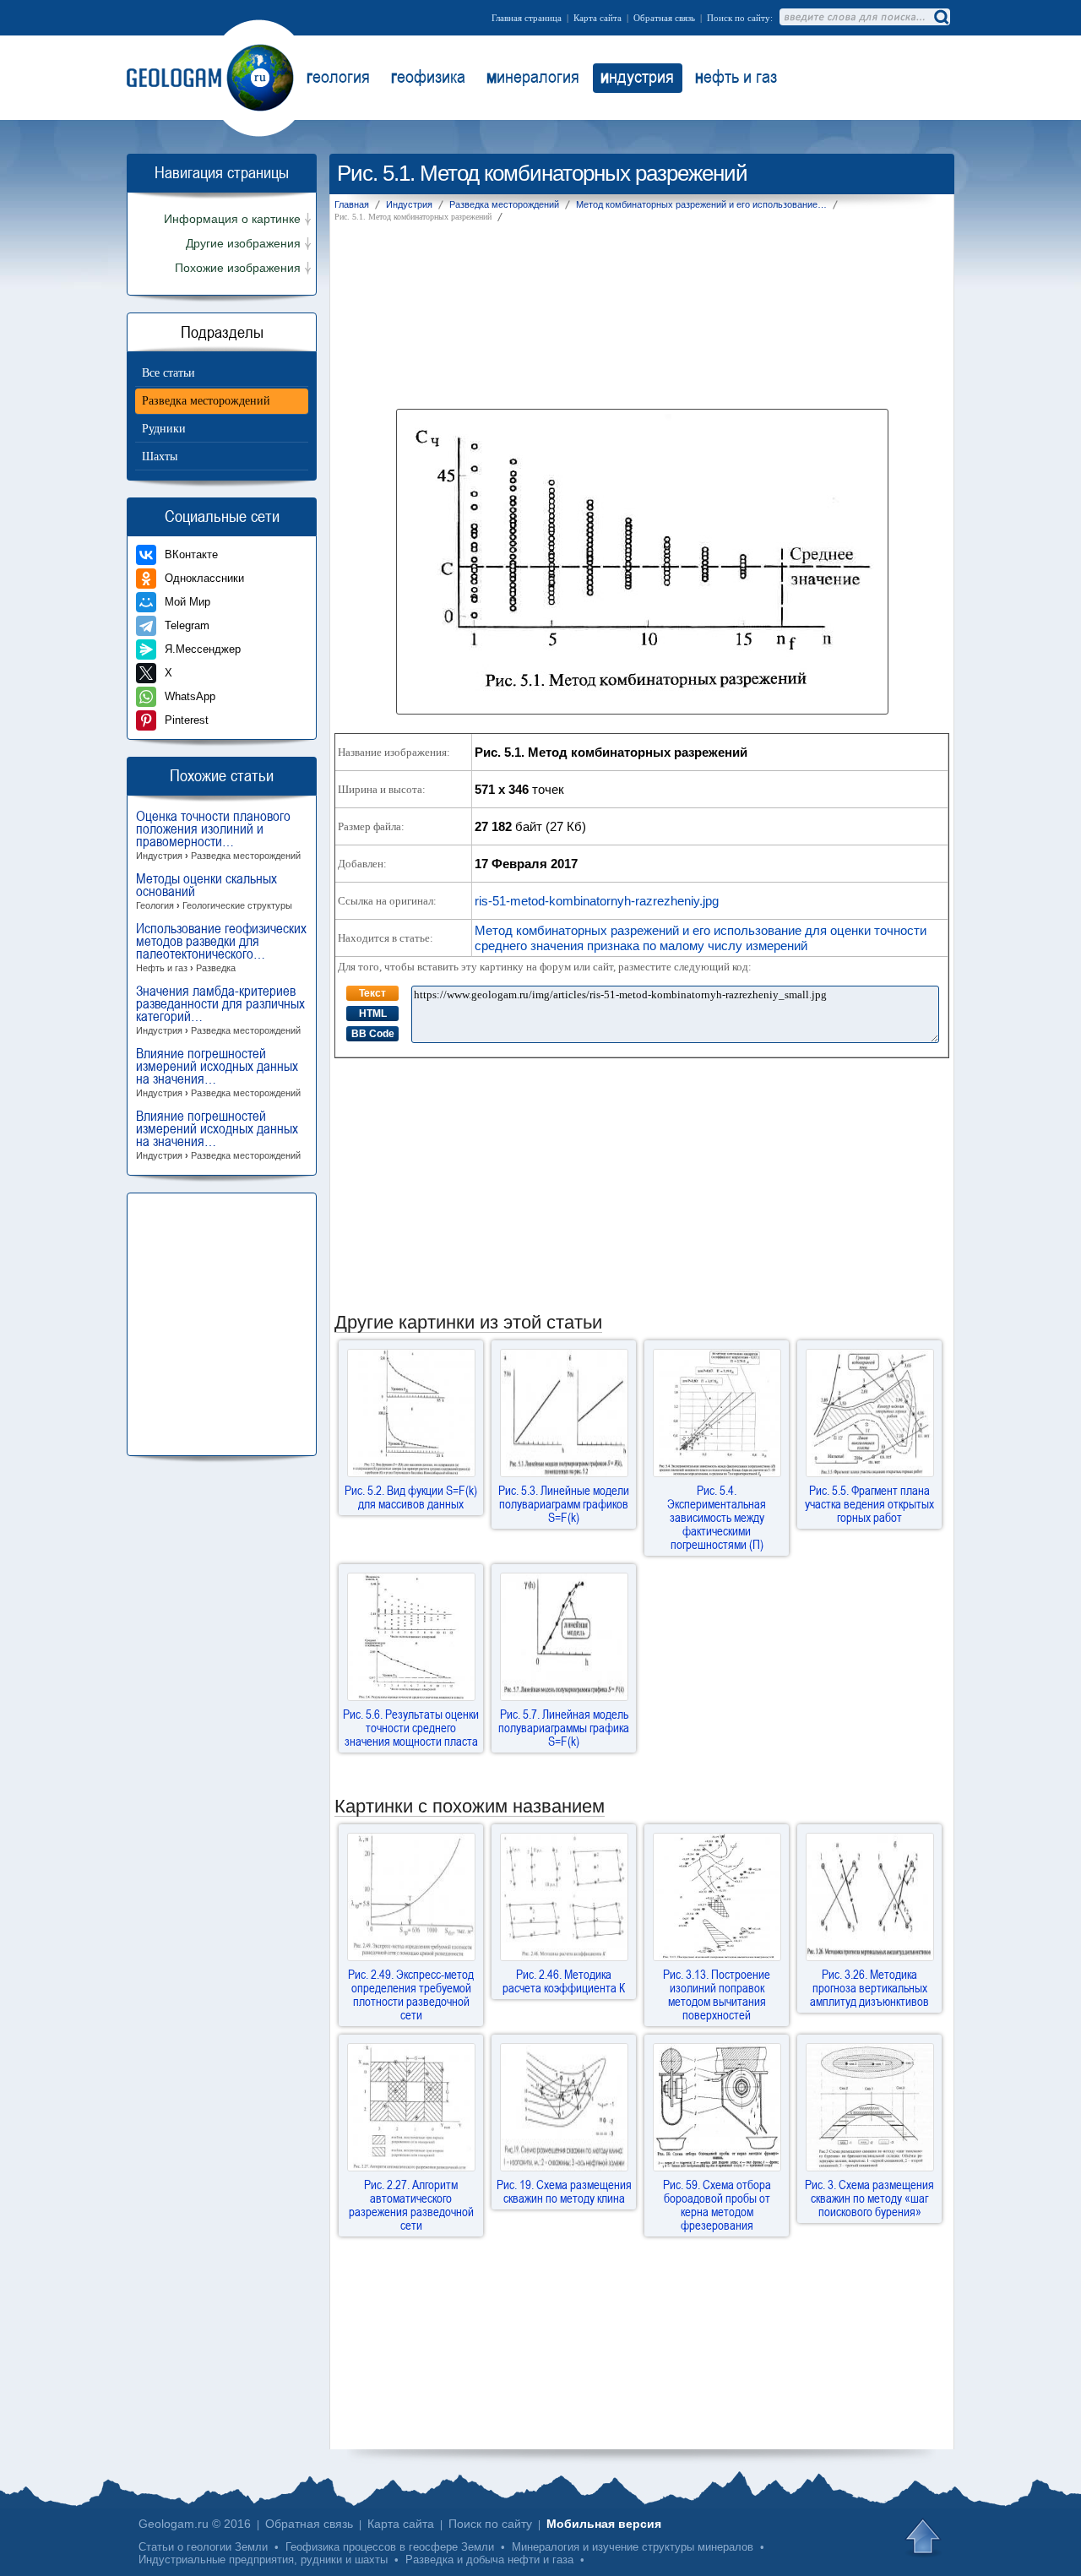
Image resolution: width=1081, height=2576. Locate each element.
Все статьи (168, 373)
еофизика (428, 76)
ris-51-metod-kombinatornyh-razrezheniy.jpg (597, 901)
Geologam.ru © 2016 (195, 2524)
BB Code (373, 1034)
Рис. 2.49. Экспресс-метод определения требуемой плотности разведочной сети (411, 1994)
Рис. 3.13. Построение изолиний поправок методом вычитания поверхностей (717, 1994)
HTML (373, 1014)
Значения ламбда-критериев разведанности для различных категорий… (220, 1010)
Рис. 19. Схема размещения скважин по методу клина (564, 2191)
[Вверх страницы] (925, 2538)
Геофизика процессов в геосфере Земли (390, 2547)
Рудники (164, 429)
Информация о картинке (232, 219)
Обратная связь (664, 18)
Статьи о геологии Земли (203, 2547)
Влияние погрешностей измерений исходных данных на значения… (218, 1073)
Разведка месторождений (206, 401)
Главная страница (527, 18)
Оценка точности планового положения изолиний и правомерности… (218, 835)
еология (338, 76)
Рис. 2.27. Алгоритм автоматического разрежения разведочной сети (411, 2204)
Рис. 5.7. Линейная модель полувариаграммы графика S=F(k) (564, 1727)
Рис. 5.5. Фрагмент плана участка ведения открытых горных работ (869, 1503)
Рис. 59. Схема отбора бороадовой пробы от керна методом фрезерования (717, 2204)
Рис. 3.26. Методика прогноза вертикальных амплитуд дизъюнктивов (869, 1987)
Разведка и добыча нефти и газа (489, 2560)
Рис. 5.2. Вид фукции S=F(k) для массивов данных (411, 1497)
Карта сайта (598, 18)
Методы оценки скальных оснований (214, 891)
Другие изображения (243, 244)
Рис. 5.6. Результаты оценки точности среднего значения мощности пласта (411, 1727)
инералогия (533, 76)
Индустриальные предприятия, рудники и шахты (263, 2560)
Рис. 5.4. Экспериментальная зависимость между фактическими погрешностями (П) (717, 1517)
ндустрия (637, 76)
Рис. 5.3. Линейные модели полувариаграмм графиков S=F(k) (564, 1503)
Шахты (160, 457)
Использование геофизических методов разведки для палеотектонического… (221, 948)
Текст (372, 993)
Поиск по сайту (490, 2524)
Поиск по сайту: (740, 18)
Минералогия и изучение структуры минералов (633, 2547)
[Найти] (941, 17)
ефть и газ (736, 76)
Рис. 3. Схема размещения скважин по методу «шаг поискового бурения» (869, 2198)
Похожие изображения (238, 268)
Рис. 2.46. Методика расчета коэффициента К (564, 1981)
